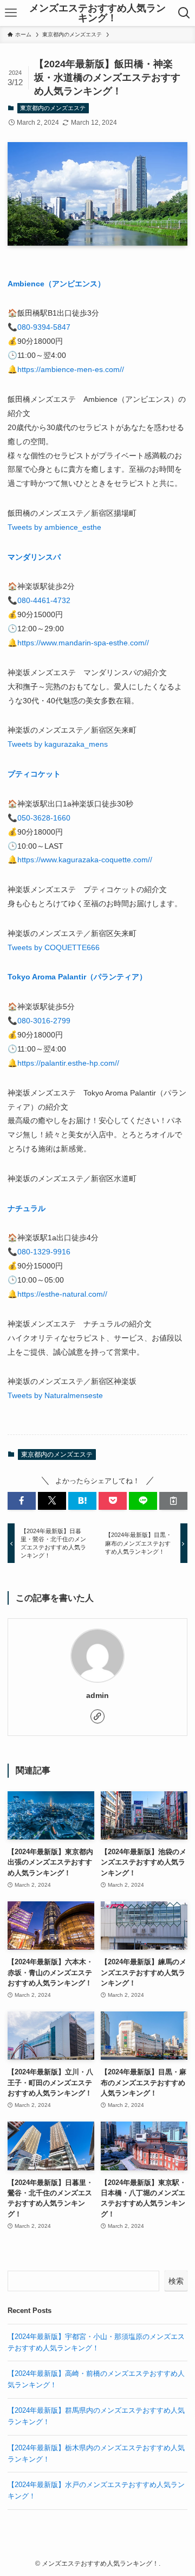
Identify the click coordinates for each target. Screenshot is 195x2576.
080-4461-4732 (44, 600)
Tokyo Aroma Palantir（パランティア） (77, 977)
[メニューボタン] (11, 13)
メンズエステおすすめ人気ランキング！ (97, 13)
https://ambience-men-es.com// (71, 369)
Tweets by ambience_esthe (54, 527)
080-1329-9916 (44, 1252)
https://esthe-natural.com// (62, 1294)
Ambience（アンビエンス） (56, 284)
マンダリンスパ (34, 557)
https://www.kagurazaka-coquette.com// (85, 860)
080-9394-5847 (44, 327)
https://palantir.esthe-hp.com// (68, 1063)
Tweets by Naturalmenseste (55, 1395)
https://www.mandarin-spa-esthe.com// (83, 643)
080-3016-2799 (44, 1021)
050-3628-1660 (44, 818)
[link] (97, 1716)
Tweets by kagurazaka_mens (58, 744)
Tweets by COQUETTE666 (54, 947)
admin (97, 1695)
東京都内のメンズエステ (53, 108)
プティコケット (34, 774)
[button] (22, 1501)
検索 (176, 2281)
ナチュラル (27, 1208)
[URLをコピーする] (173, 1501)
